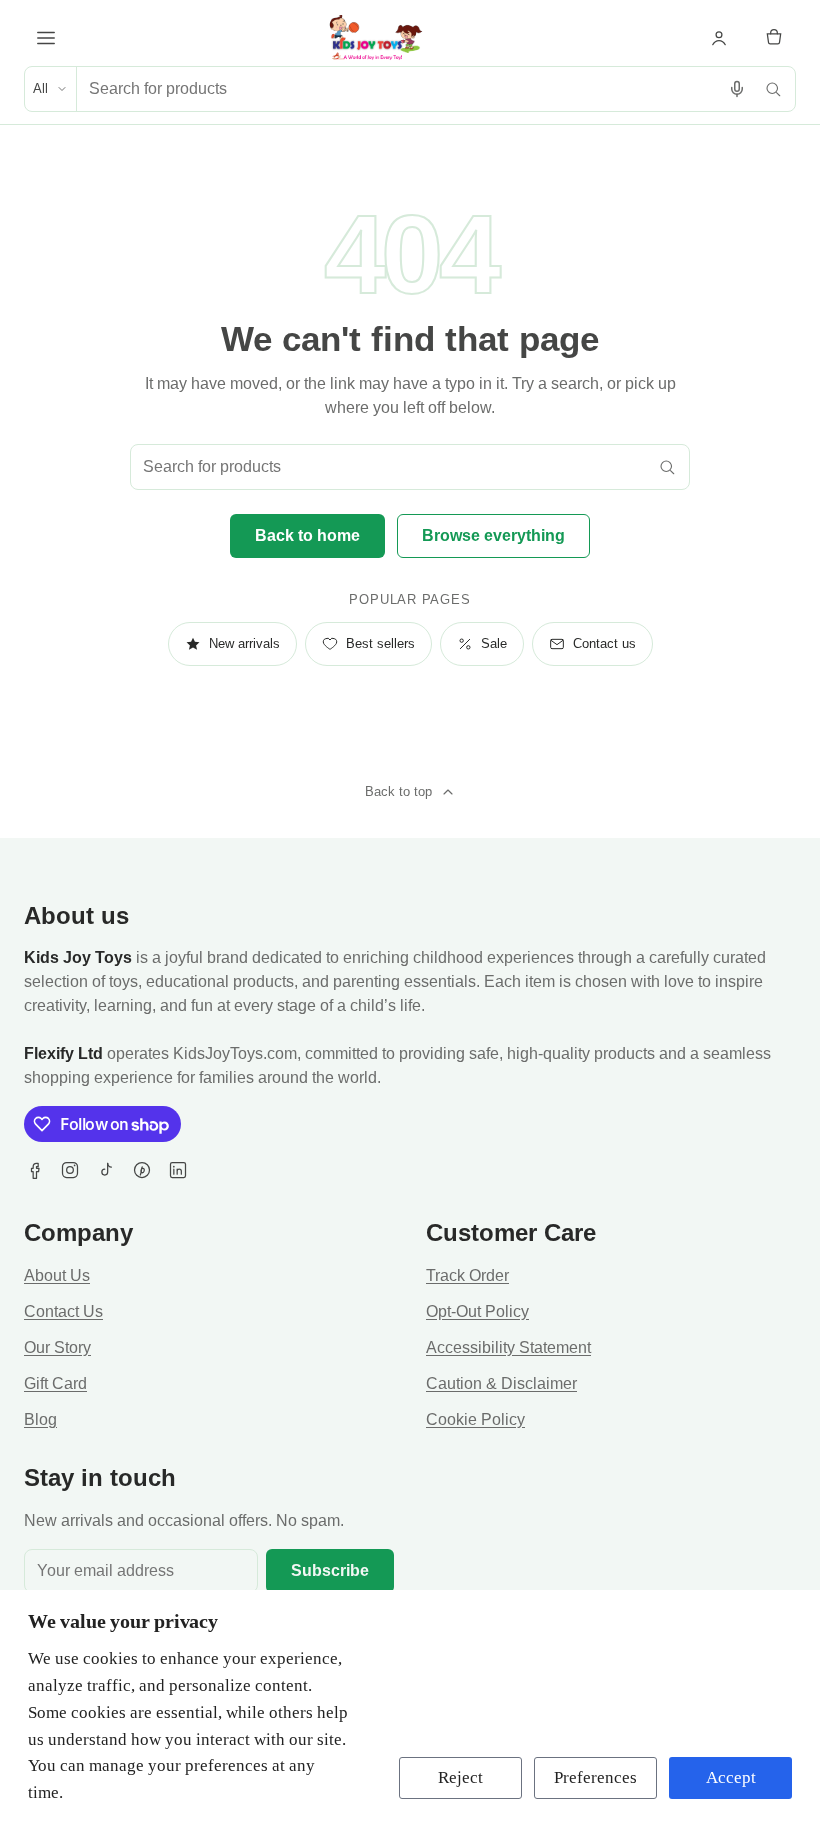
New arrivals (244, 643)
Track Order (467, 1275)
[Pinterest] (142, 1170)
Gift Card (55, 1383)
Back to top (398, 791)
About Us (57, 1275)
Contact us (604, 643)
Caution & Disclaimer (501, 1383)
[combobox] (398, 89)
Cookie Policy (475, 1419)
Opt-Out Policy (477, 1311)
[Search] (773, 89)
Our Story (57, 1347)
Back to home (307, 535)
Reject (460, 1777)
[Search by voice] (737, 89)
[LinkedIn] (178, 1170)
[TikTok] (106, 1170)
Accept (731, 1777)
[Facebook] (34, 1170)
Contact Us (63, 1311)
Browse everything (493, 535)
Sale (494, 643)
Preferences (595, 1777)
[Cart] (774, 38)
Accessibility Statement (508, 1347)
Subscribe (330, 1570)
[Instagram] (70, 1170)
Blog (40, 1419)
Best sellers (380, 643)
